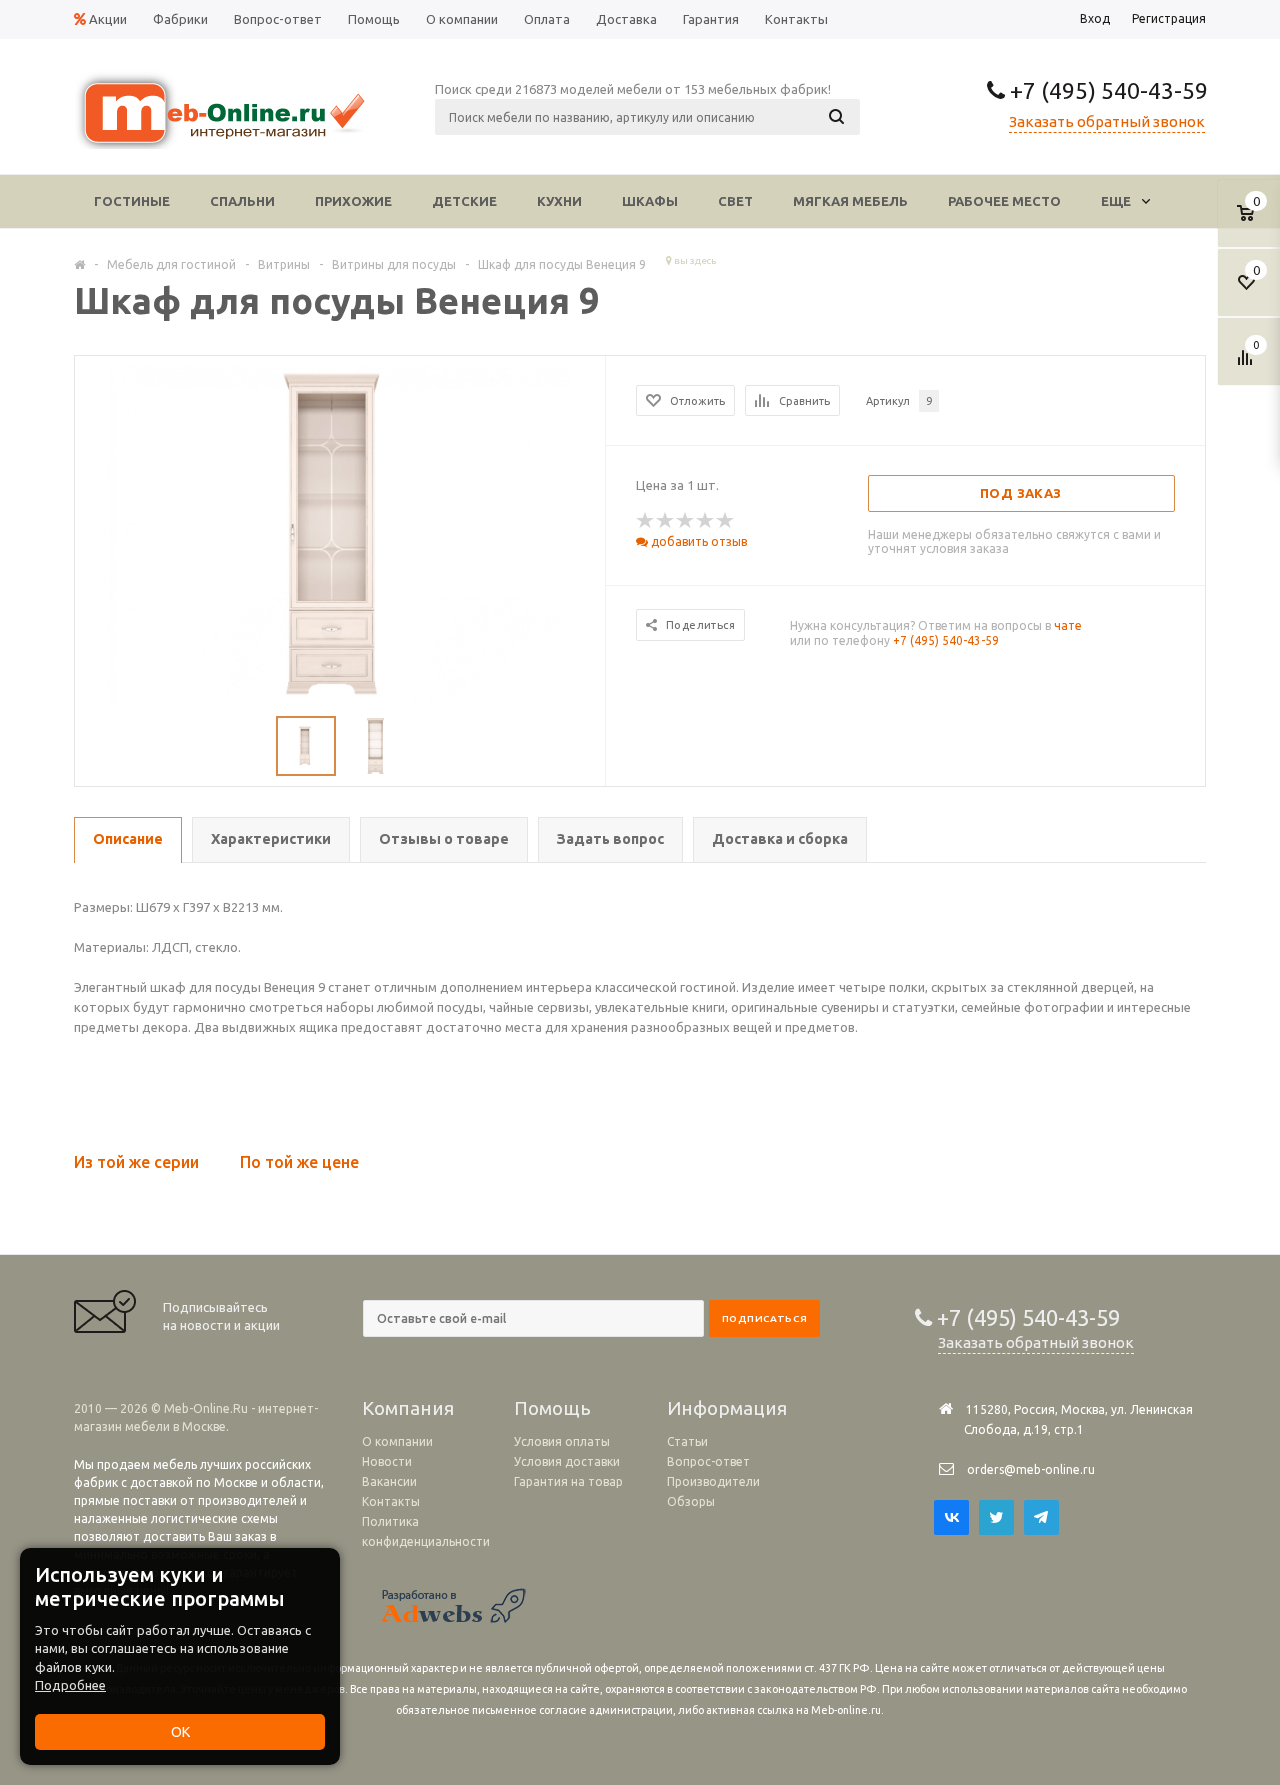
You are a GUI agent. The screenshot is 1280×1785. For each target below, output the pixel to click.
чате (1068, 625)
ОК (180, 1732)
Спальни (242, 201)
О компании (397, 1441)
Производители (713, 1481)
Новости (387, 1461)
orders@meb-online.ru (1031, 1469)
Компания (408, 1408)
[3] (686, 521)
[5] (726, 521)
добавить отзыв (697, 541)
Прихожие (353, 201)
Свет (735, 201)
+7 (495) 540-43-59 (1106, 90)
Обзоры (691, 1501)
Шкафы (650, 201)
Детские (464, 201)
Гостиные (132, 201)
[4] (706, 521)
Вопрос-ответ (708, 1461)
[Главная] (79, 264)
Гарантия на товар (568, 1481)
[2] (666, 521)
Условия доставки (567, 1461)
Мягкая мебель (850, 201)
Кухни (559, 201)
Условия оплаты (562, 1441)
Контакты (391, 1501)
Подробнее (70, 1685)
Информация (727, 1408)
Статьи (687, 1441)
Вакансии (389, 1481)
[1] (646, 521)
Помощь (552, 1408)
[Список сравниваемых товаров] (1248, 365)
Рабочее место (1004, 201)
